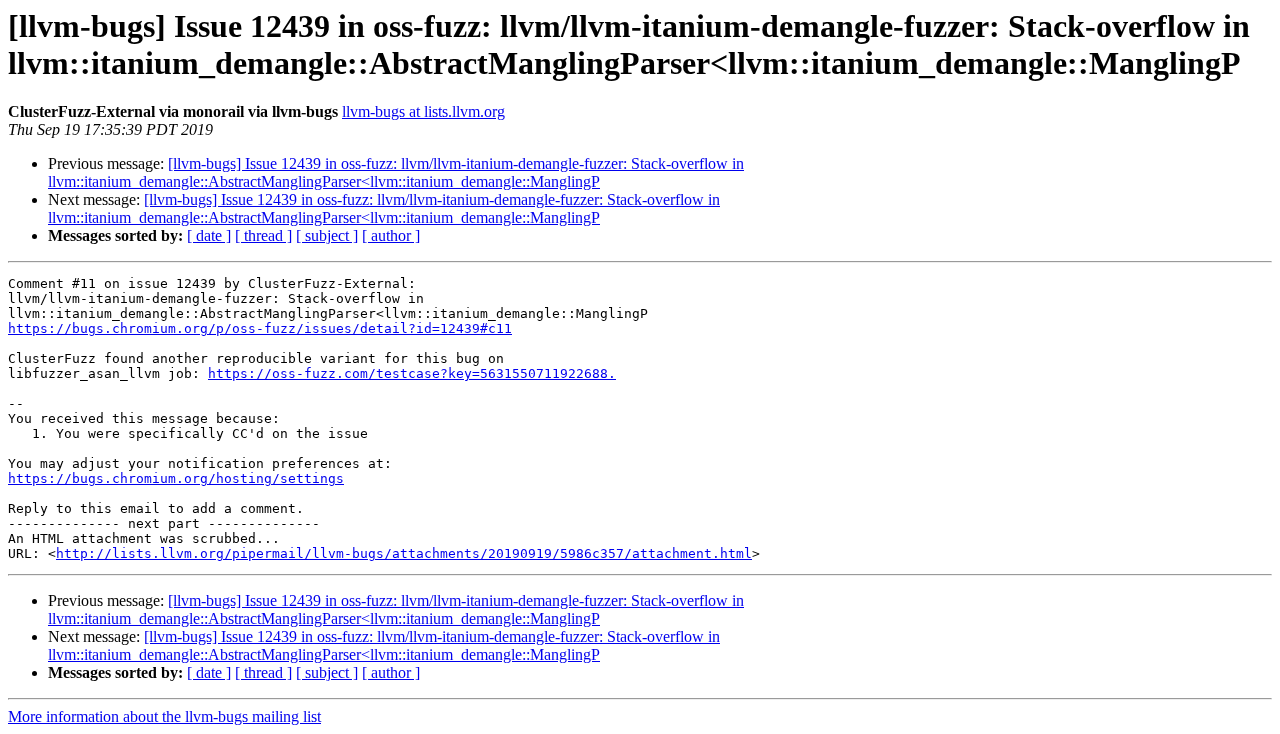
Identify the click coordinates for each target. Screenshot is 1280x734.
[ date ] (209, 235)
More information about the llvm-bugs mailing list (164, 716)
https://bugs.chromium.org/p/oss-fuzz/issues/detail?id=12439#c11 (260, 328)
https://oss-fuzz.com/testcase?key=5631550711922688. (412, 373)
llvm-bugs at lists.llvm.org (423, 111)
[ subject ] (327, 235)
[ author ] (391, 235)
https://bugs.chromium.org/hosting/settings (176, 478)
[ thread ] (263, 235)
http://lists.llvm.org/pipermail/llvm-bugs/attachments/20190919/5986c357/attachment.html (404, 553)
